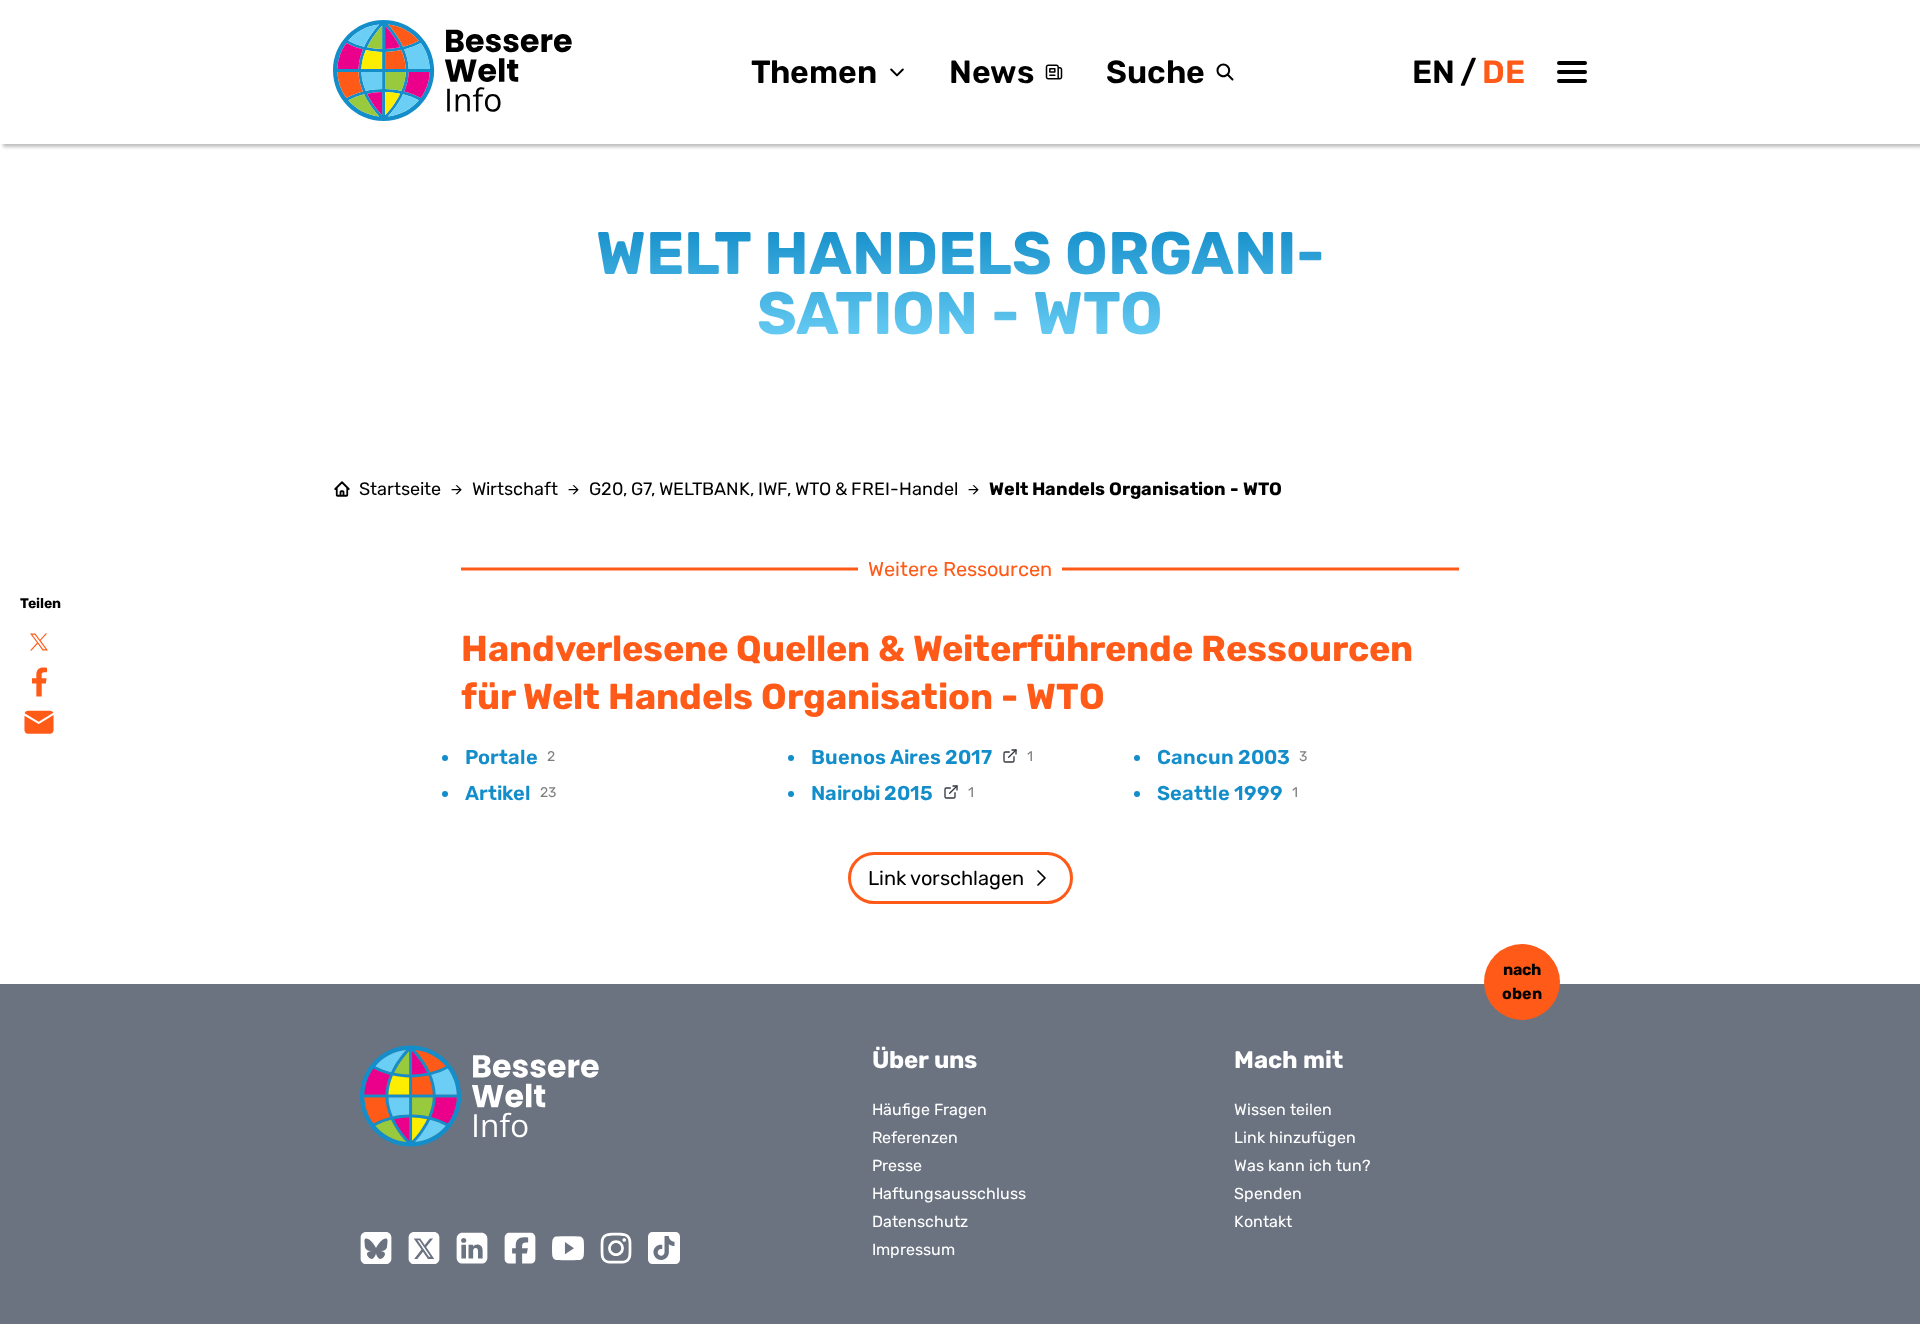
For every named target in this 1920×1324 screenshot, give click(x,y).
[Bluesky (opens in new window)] (376, 1248)
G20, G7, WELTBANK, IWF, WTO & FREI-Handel (773, 489)
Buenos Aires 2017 (901, 757)
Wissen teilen (1283, 1109)
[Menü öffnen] (1572, 72)
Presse (897, 1165)
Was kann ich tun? (1302, 1165)
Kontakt (1263, 1221)
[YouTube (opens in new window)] (568, 1248)
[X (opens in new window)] (424, 1248)
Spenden (1268, 1193)
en (1433, 72)
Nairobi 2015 (872, 793)
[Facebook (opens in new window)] (520, 1248)
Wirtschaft (515, 489)
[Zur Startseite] (453, 70)
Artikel (498, 793)
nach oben (1522, 981)
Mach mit (1288, 1060)
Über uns (924, 1060)
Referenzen (915, 1137)
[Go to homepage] (480, 1096)
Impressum (913, 1249)
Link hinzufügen (1295, 1137)
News (991, 72)
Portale (501, 757)
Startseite (400, 489)
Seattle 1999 (1220, 793)
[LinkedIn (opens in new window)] (472, 1248)
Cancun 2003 (1223, 757)
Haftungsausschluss (949, 1193)
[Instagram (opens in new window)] (616, 1248)
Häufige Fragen (929, 1109)
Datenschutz (920, 1221)
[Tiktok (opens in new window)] (664, 1248)
